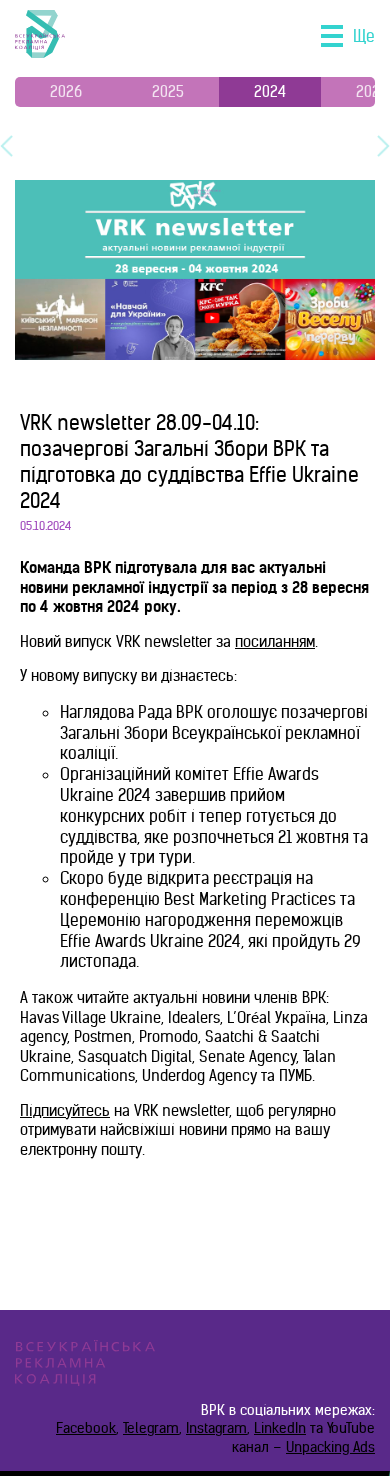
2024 (270, 91)
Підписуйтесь (65, 1110)
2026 (66, 91)
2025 (168, 91)
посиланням (275, 641)
